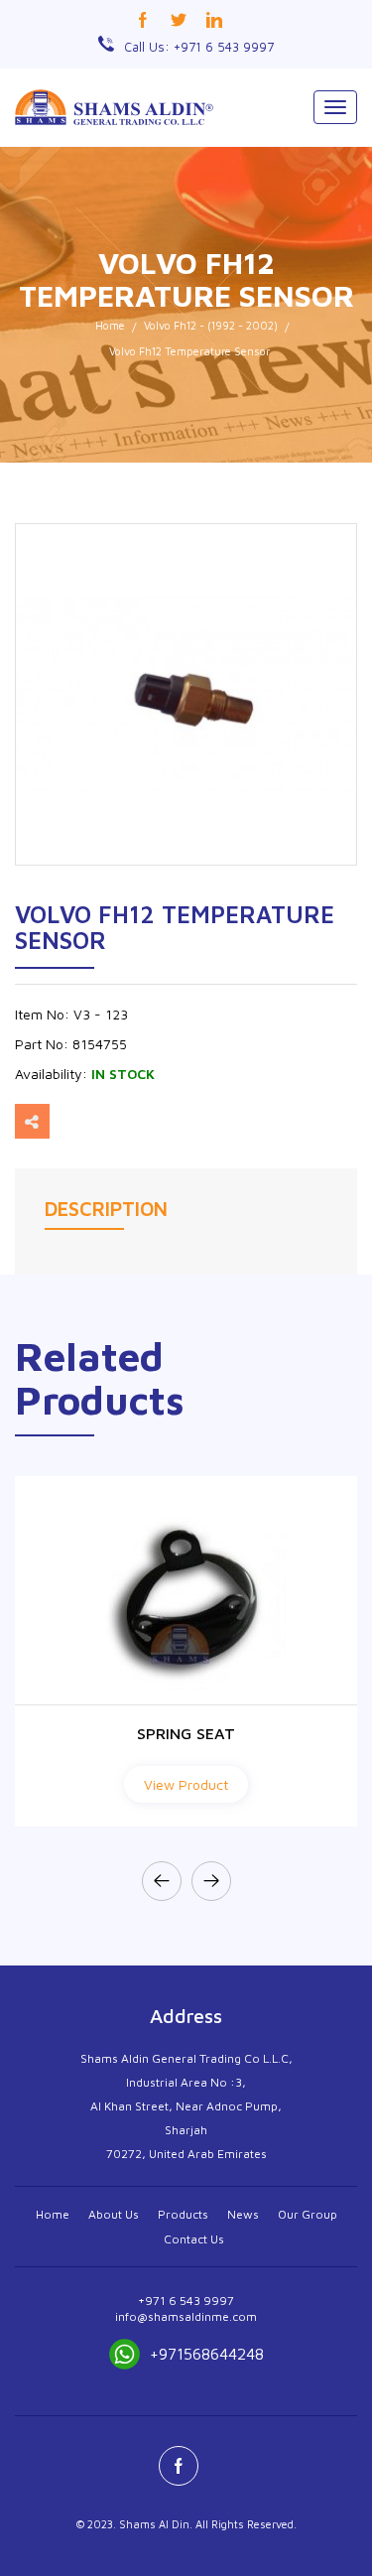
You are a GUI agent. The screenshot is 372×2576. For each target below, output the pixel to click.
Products (183, 2214)
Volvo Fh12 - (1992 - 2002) (211, 325)
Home (110, 325)
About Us (114, 2214)
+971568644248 (207, 2354)
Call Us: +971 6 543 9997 (199, 47)
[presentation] (162, 1881)
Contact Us (194, 2239)
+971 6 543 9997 (186, 2301)
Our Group (308, 2214)
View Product (186, 1784)
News (243, 2214)
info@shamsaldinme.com (186, 2316)
